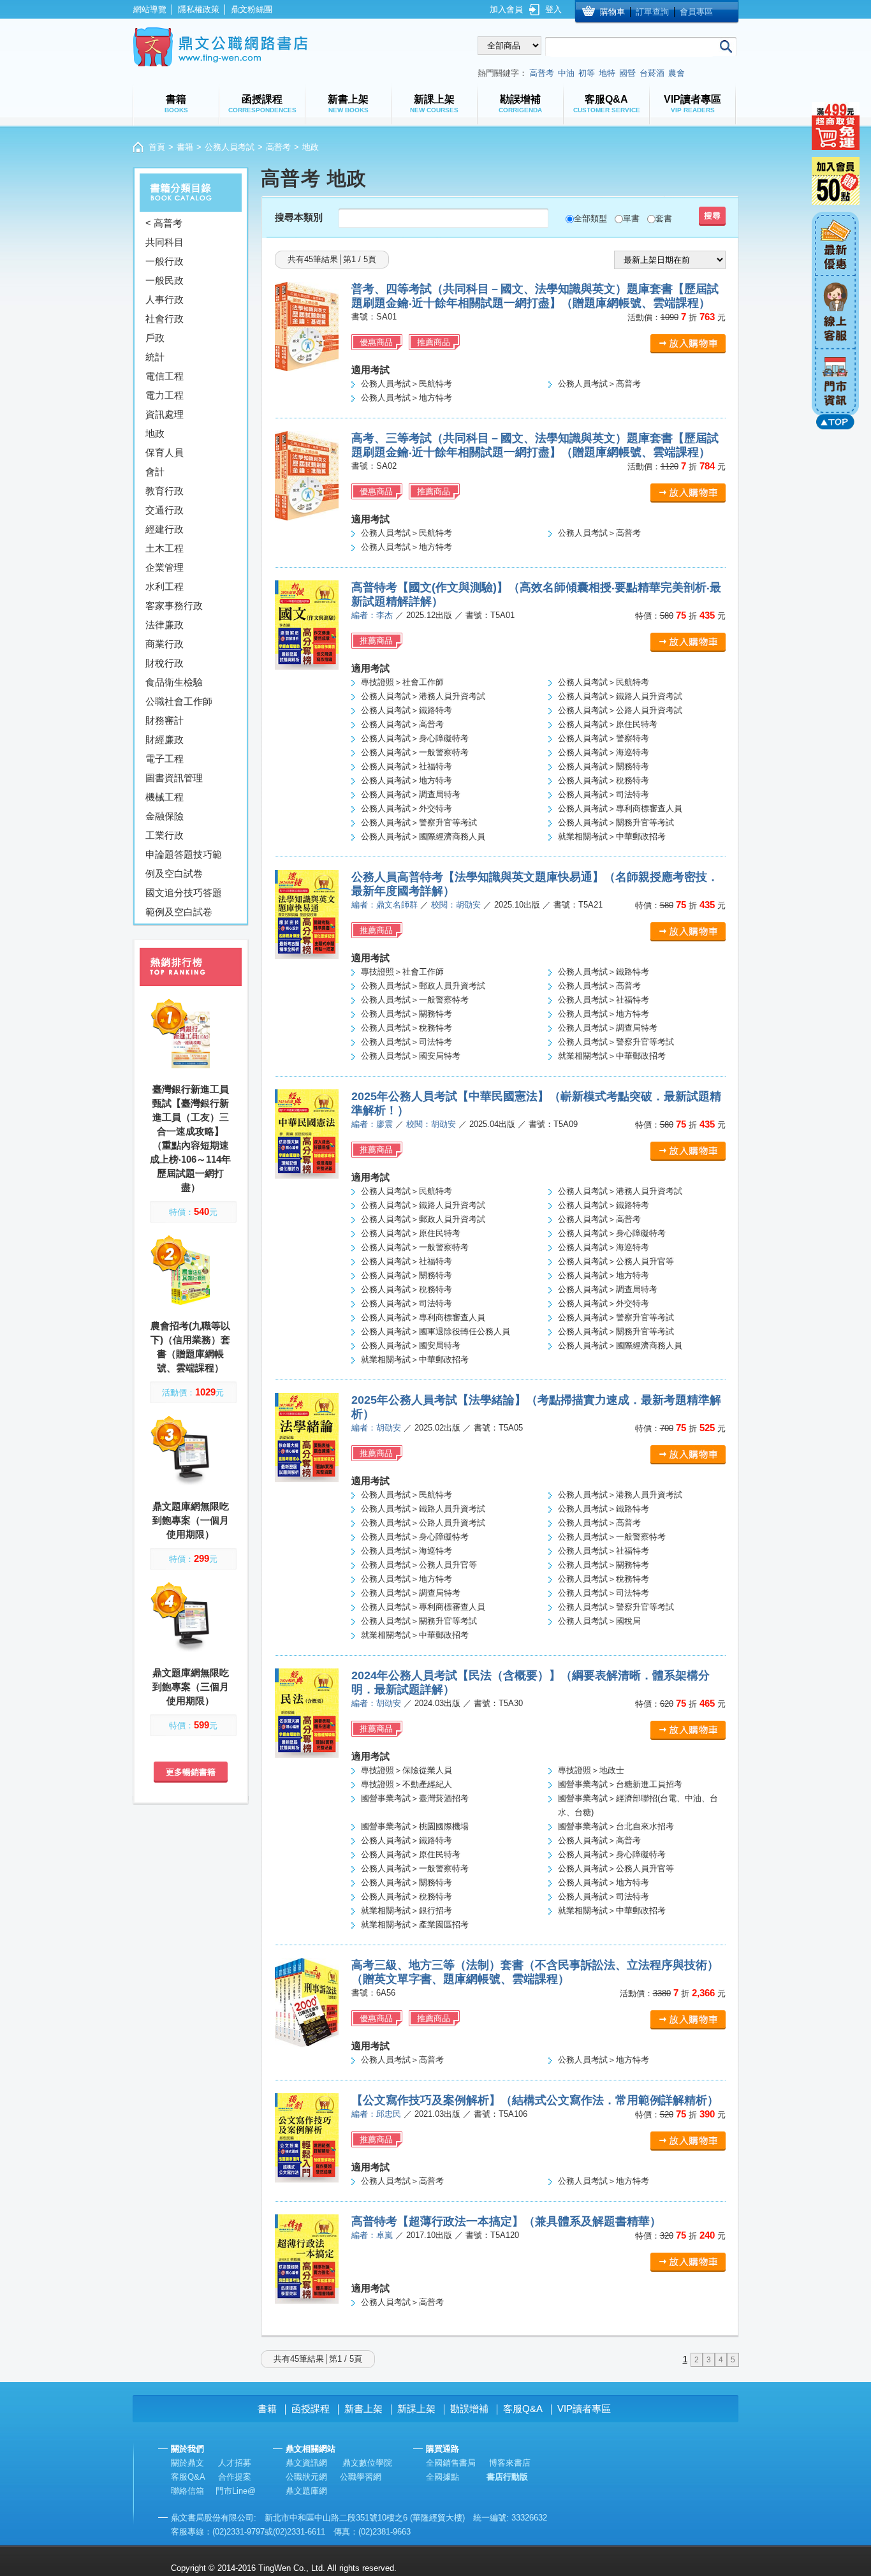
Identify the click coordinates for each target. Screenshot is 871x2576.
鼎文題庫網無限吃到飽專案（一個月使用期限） (191, 1520)
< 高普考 (164, 223)
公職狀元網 (306, 2477)
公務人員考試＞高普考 (599, 384)
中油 (566, 73)
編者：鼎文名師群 (384, 905)
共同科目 (165, 242)
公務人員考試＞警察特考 (604, 738)
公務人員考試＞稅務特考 (604, 780)
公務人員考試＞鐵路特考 (406, 710)
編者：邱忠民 (376, 2114)
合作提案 (235, 2477)
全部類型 (590, 218)
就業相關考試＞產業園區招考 (415, 1925)
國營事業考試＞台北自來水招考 (616, 1826)
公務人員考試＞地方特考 (406, 398)
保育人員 (165, 453)
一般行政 (165, 261)
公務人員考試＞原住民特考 (608, 724)
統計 (155, 357)
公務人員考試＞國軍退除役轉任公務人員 (435, 1331)
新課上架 (416, 2409)
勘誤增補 (469, 2409)
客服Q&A (523, 2409)
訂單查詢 (652, 12)
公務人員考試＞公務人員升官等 (616, 1261)
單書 (631, 218)
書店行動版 (507, 2477)
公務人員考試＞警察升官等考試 (419, 822)
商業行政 (165, 644)
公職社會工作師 (179, 701)
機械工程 (165, 797)
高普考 (542, 73)
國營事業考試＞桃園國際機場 (415, 1826)
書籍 (185, 147)
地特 (607, 73)
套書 (664, 218)
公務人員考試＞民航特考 (406, 384)
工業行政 (165, 835)
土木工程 (165, 548)
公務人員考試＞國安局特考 (411, 1056)
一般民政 (165, 280)
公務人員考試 (230, 147)
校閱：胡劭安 (456, 905)
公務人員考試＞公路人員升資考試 (620, 710)
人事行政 (165, 299)
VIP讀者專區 (584, 2409)
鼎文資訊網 (306, 2463)
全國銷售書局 (451, 2463)
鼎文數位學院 (367, 2463)
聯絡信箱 (187, 2491)
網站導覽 (150, 9)
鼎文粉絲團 (252, 9)
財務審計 (165, 720)
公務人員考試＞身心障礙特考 (415, 738)
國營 (627, 73)
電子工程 (165, 759)
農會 (677, 73)
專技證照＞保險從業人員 (406, 1770)
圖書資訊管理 (174, 778)
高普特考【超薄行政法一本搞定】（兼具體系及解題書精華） (506, 2221)
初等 (587, 73)
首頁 (157, 147)
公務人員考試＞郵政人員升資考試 (423, 986)
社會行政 (165, 319)
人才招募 (235, 2463)
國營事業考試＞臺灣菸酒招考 (415, 1798)
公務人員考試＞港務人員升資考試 (423, 696)
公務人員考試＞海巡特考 (604, 752)
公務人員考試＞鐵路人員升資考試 (620, 696)
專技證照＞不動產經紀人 (406, 1784)
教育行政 (165, 491)
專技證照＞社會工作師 (402, 682)
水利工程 (165, 586)
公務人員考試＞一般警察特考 (415, 752)
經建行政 (165, 529)
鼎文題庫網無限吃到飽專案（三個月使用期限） (191, 1687)
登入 (553, 9)
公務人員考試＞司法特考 (604, 794)
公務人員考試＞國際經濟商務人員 (423, 836)
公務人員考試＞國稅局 (599, 1621)
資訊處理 (165, 414)
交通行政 (165, 510)
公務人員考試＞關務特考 (604, 766)
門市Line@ (236, 2491)
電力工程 (165, 395)
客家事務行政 (174, 606)
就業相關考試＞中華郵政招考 (612, 836)
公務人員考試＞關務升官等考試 (616, 822)
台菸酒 (652, 73)
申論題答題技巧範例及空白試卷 (184, 864)
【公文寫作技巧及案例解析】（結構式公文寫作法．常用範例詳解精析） (535, 2100)
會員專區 (696, 12)
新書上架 (363, 2409)
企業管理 (165, 567)
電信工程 (165, 376)
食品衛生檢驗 (174, 682)
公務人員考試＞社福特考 (406, 766)
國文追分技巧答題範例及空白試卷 (184, 902)
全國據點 (443, 2477)
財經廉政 (165, 740)
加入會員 (506, 9)
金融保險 (165, 816)
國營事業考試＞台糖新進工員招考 (620, 1784)
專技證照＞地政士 (591, 1770)
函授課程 (311, 2409)
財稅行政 (165, 663)
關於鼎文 (187, 2463)
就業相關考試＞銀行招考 (406, 1910)
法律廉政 (165, 625)
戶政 (155, 338)
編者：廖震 (372, 1124)
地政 (155, 433)
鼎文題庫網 (306, 2491)
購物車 (612, 12)
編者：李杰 (372, 615)
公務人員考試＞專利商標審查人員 (620, 808)
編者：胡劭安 (376, 1428)
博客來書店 (510, 2463)
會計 (155, 472)
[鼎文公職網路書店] (220, 47)
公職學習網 (361, 2477)
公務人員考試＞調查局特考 (411, 794)
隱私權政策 (199, 9)
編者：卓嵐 (372, 2235)
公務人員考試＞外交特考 (406, 808)
